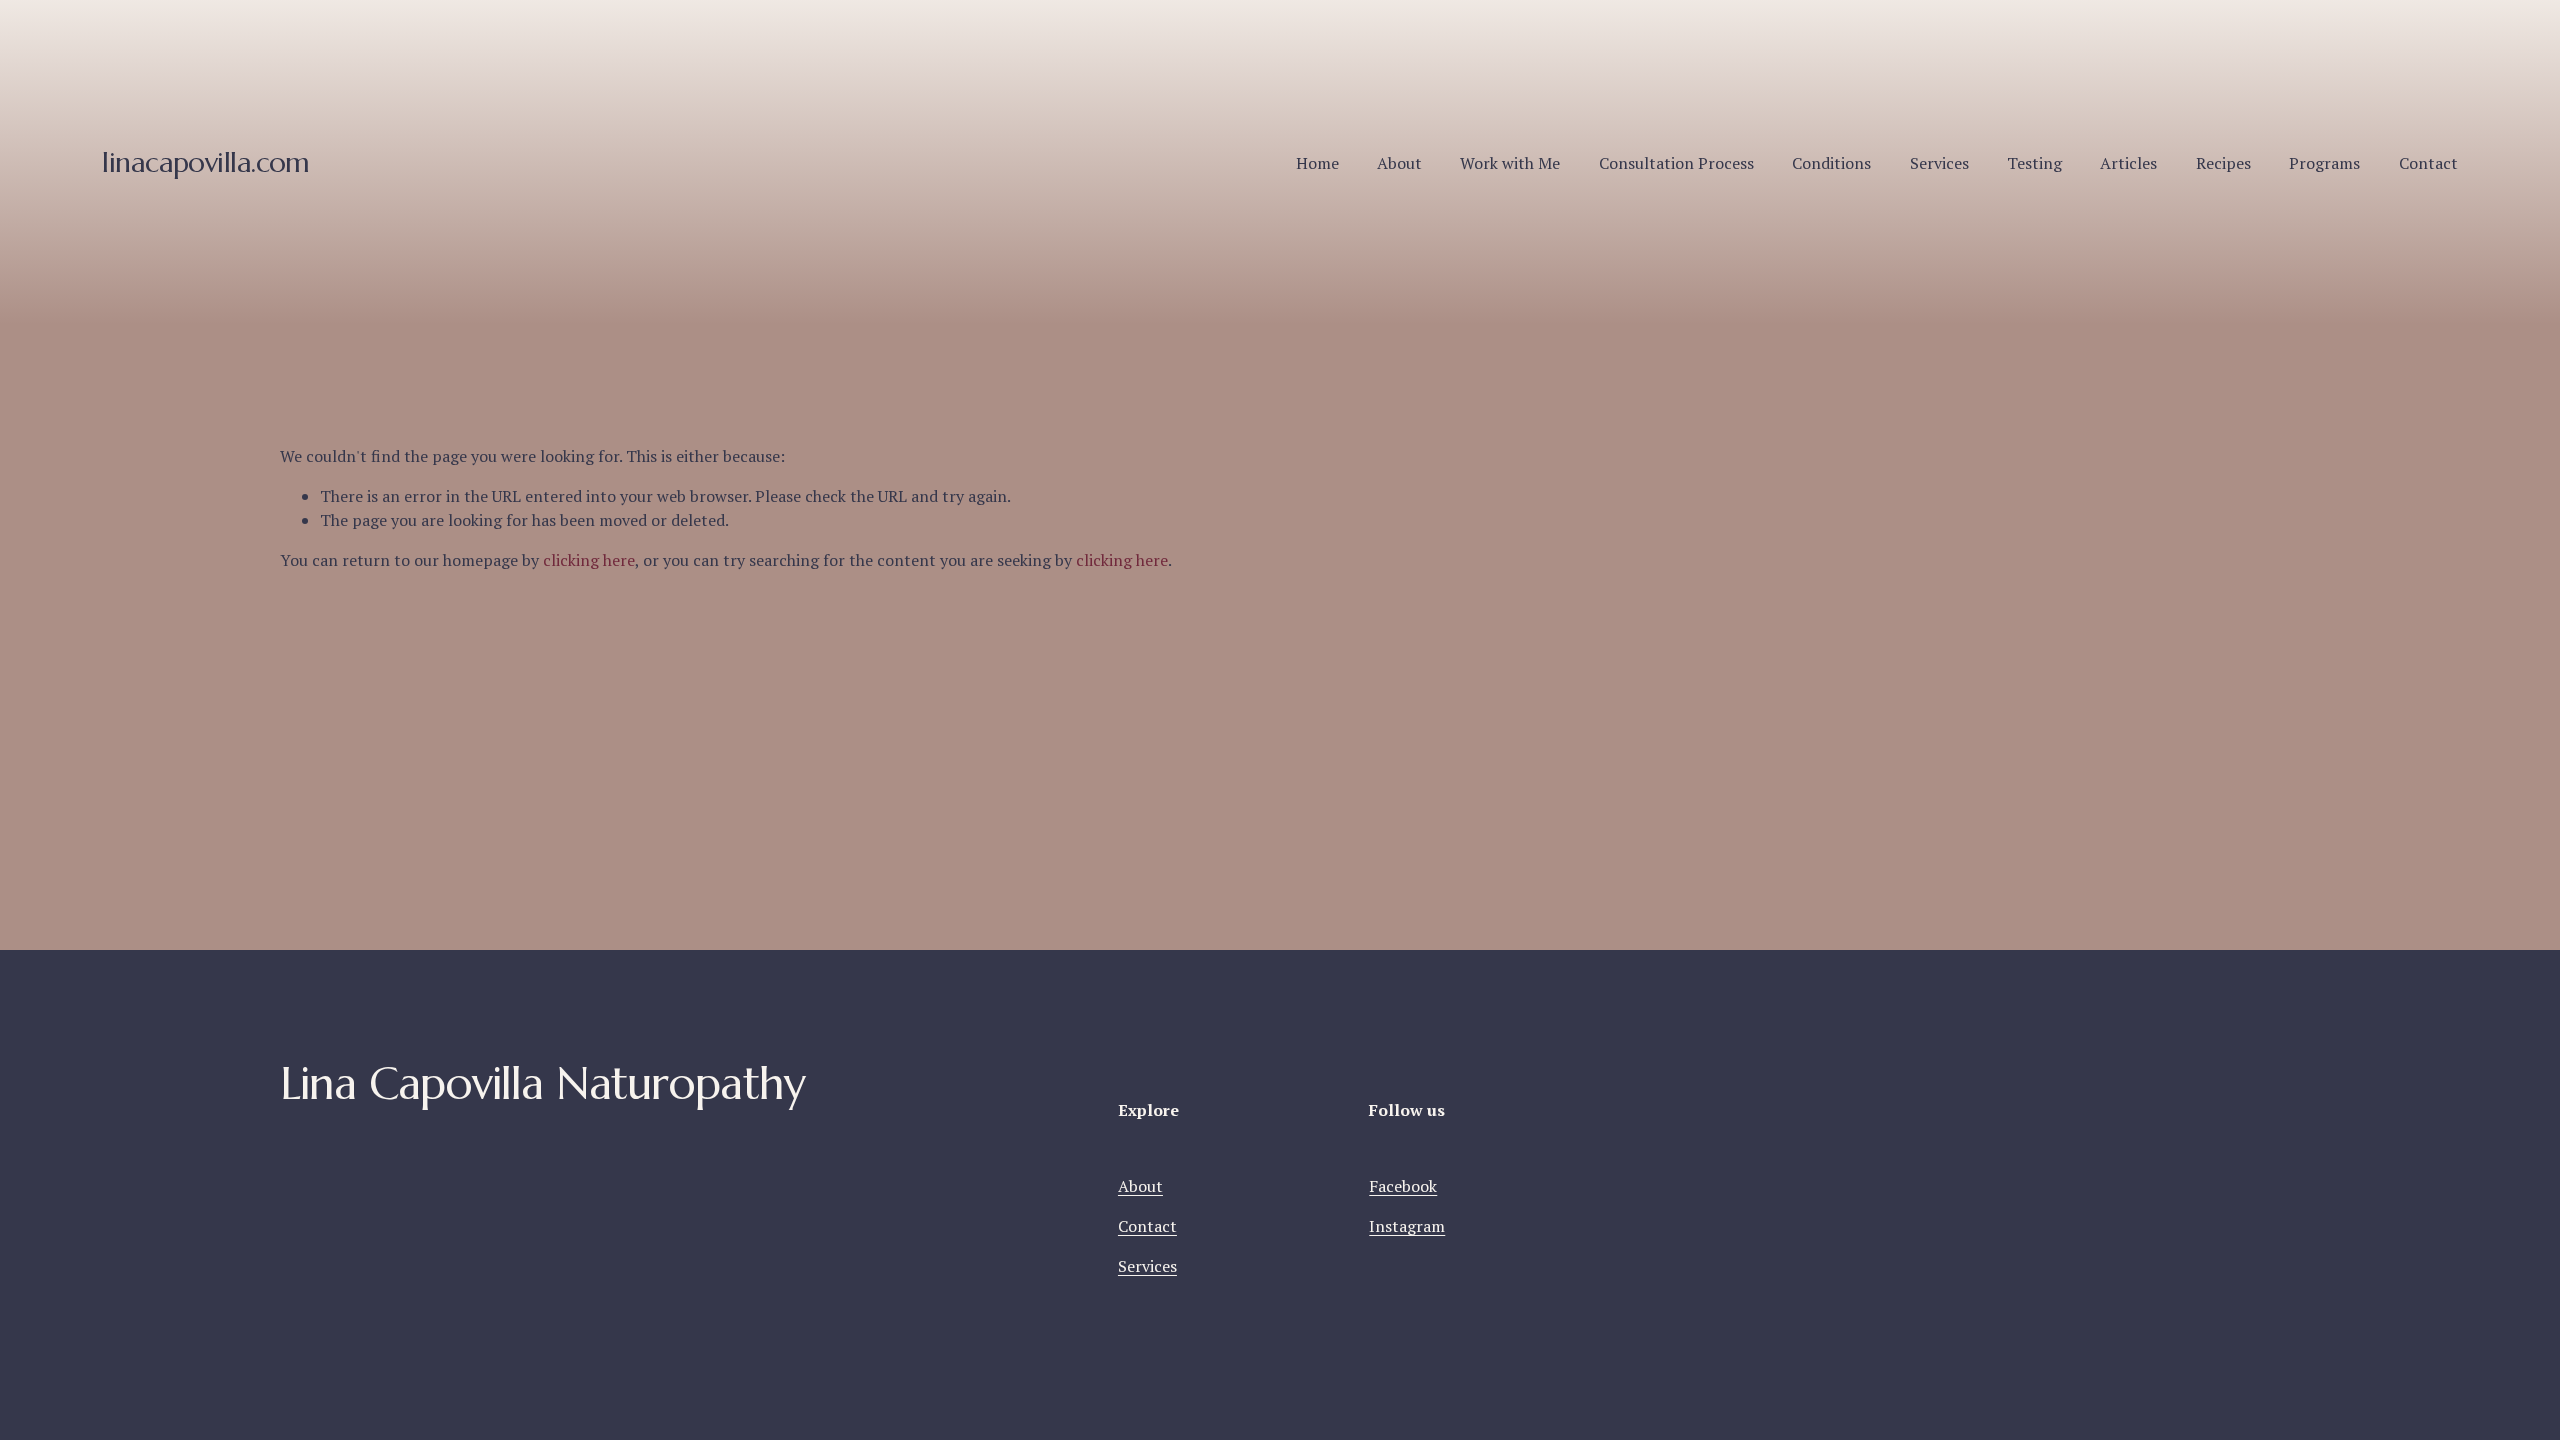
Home (1317, 163)
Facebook (1403, 1186)
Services (1939, 163)
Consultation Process (1676, 163)
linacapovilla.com (205, 162)
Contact (2428, 163)
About (1399, 163)
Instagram (1407, 1226)
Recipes (2223, 163)
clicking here (589, 560)
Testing (2034, 163)
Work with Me (1510, 163)
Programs (2324, 163)
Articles (2128, 163)
